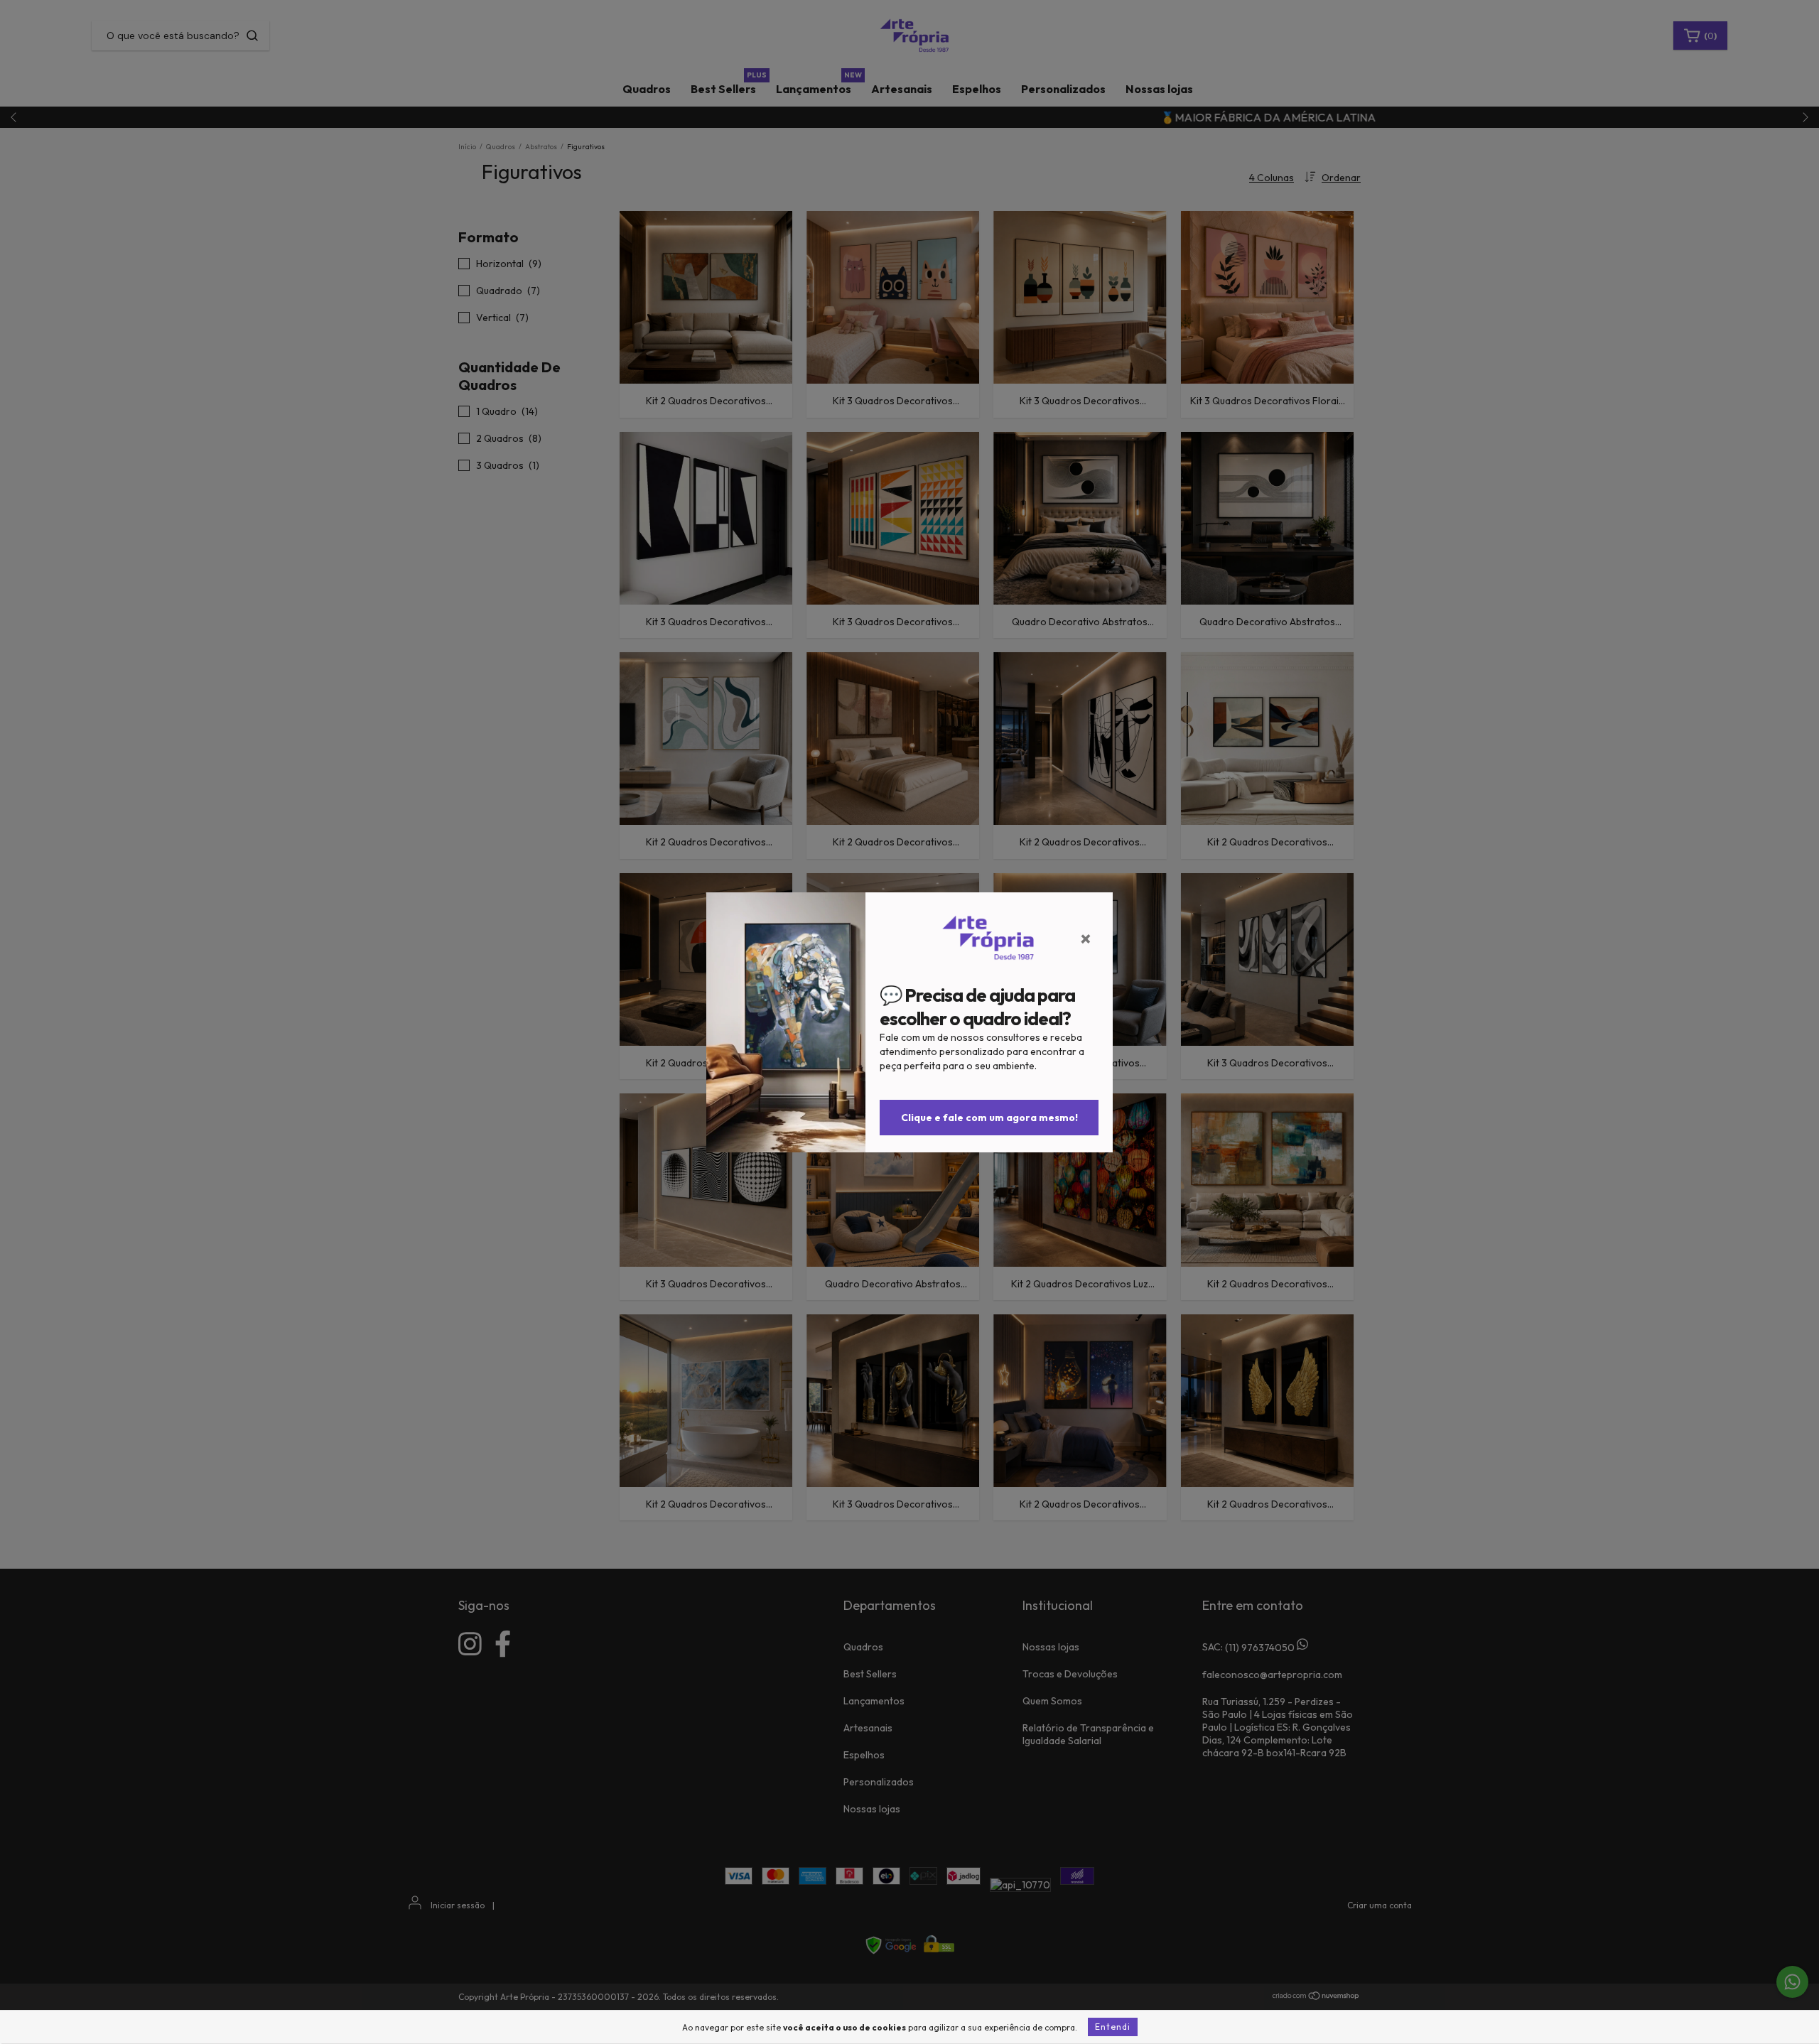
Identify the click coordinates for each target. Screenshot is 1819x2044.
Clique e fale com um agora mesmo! (989, 1118)
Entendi (1113, 2027)
